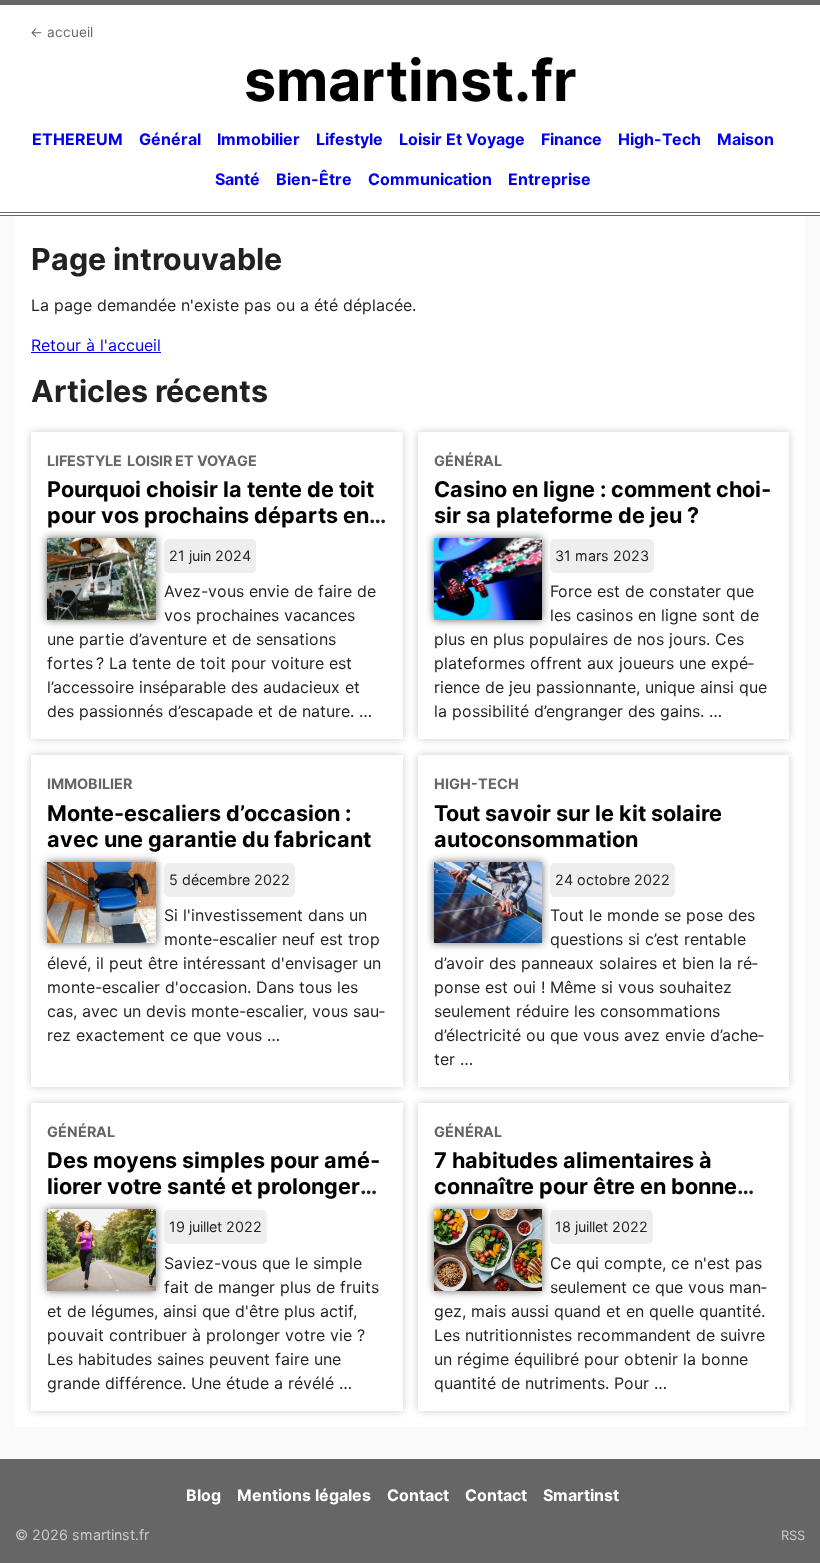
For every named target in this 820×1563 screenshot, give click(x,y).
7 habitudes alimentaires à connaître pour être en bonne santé (585, 1186)
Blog (203, 1495)
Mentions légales (304, 1495)
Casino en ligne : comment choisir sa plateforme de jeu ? (602, 502)
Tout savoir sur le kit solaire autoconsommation (578, 826)
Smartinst (581, 1495)
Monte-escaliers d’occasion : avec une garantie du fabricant (209, 826)
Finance (571, 139)
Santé (237, 179)
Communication (430, 179)
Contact (418, 1495)
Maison (745, 139)
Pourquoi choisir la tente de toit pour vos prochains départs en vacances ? (210, 515)
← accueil (61, 32)
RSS (793, 1535)
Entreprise (549, 179)
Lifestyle (349, 139)
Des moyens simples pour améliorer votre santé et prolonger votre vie (213, 1186)
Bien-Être (314, 179)
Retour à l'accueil (96, 345)
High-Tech (659, 139)
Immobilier (258, 139)
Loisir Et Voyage (462, 139)
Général (170, 139)
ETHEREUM (77, 139)
